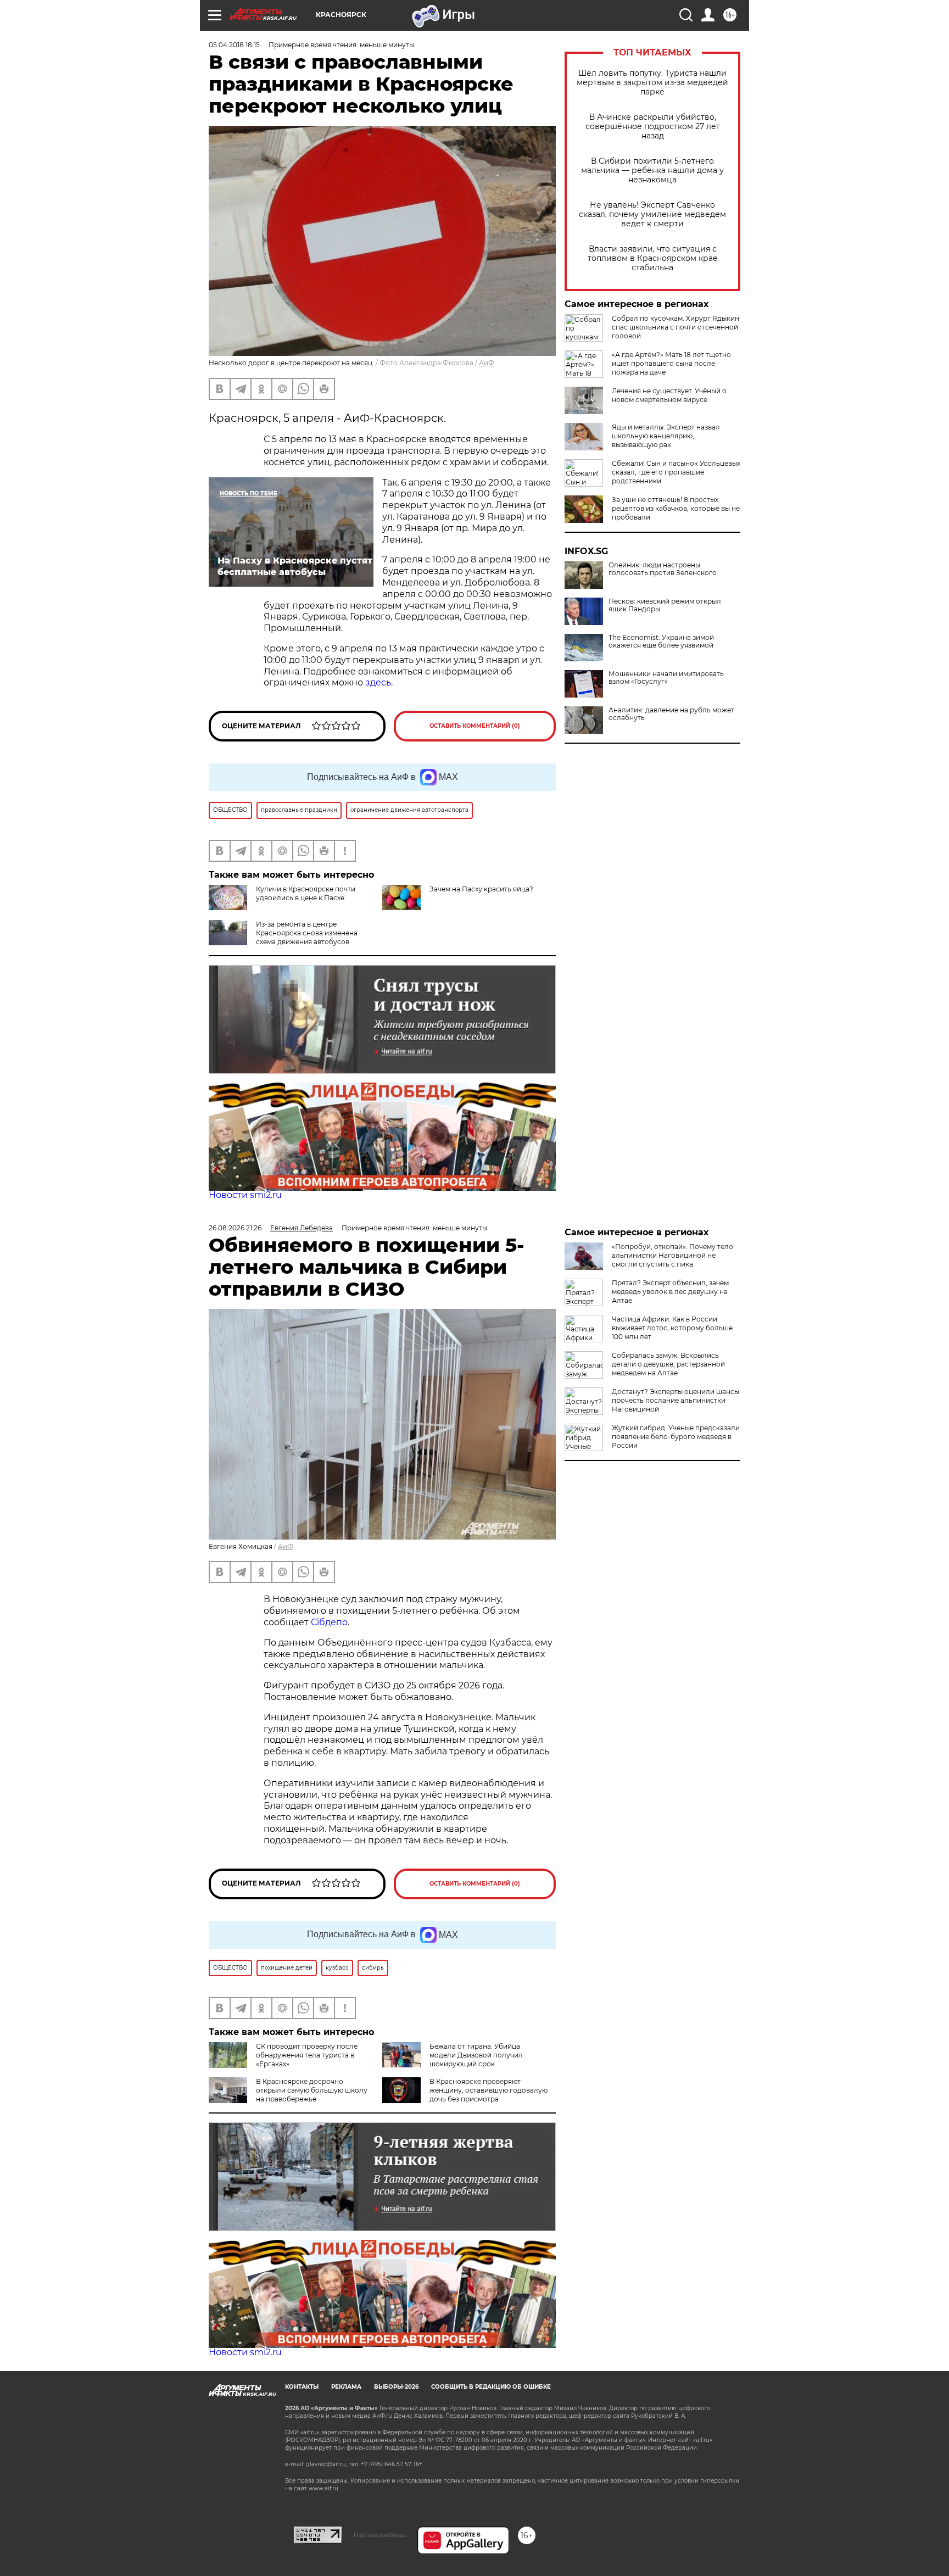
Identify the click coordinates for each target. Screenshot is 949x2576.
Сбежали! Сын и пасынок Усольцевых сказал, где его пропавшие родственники (676, 472)
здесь (378, 682)
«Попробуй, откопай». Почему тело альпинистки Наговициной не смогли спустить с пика (672, 1255)
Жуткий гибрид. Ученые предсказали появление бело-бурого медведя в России (676, 1437)
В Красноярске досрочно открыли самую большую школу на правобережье (312, 2090)
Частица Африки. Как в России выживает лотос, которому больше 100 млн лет (672, 1328)
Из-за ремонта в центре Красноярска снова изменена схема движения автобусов (307, 933)
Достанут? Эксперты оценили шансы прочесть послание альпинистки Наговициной (676, 1400)
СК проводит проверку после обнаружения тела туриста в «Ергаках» (307, 2055)
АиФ (487, 363)
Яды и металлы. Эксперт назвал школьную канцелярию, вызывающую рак (666, 436)
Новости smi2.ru (245, 1195)
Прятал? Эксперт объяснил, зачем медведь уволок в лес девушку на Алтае (670, 1292)
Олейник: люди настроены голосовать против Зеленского (663, 569)
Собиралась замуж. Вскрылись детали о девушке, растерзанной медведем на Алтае (668, 1364)
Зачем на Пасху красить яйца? (481, 889)
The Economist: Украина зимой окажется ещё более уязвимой (661, 642)
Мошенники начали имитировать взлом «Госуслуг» (666, 678)
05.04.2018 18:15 (234, 45)
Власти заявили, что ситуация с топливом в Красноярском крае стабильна (653, 258)
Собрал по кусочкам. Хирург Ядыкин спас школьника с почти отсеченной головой (676, 327)
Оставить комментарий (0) (475, 726)
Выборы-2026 (396, 2387)
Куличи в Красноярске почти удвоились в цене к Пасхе (306, 893)
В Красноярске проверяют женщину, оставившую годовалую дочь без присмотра (489, 2090)
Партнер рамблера (380, 2535)
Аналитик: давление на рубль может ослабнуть (671, 714)
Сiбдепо (329, 1622)
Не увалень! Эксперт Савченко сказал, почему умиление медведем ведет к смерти (652, 214)
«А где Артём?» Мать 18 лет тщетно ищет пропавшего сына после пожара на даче (671, 363)
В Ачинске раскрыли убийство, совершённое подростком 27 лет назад (653, 127)
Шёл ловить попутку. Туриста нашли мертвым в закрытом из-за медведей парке (652, 83)
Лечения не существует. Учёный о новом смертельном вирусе (669, 395)
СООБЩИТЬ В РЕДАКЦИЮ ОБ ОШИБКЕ (491, 2387)
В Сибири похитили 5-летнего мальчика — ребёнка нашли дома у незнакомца (652, 171)
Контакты (302, 2387)
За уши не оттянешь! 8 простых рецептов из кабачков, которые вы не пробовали (676, 508)
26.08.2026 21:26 (235, 1228)
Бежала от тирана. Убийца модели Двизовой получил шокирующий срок (476, 2055)
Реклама (346, 2387)
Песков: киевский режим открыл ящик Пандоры (665, 605)
